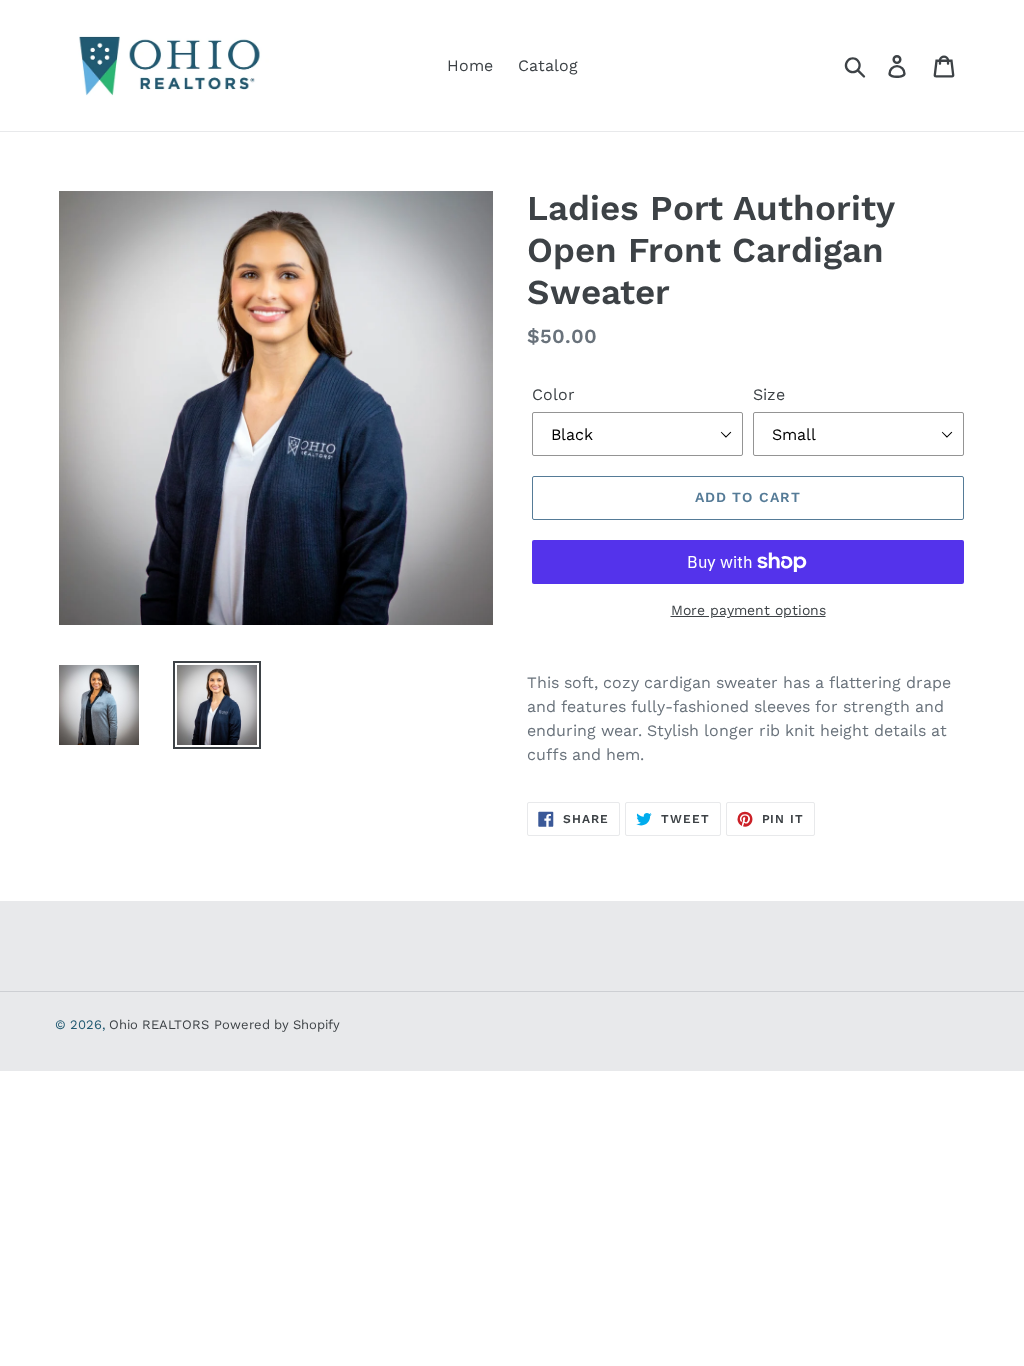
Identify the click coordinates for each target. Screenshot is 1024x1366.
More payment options (748, 610)
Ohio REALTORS (159, 1024)
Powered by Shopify (277, 1024)
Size (769, 394)
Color (553, 394)
